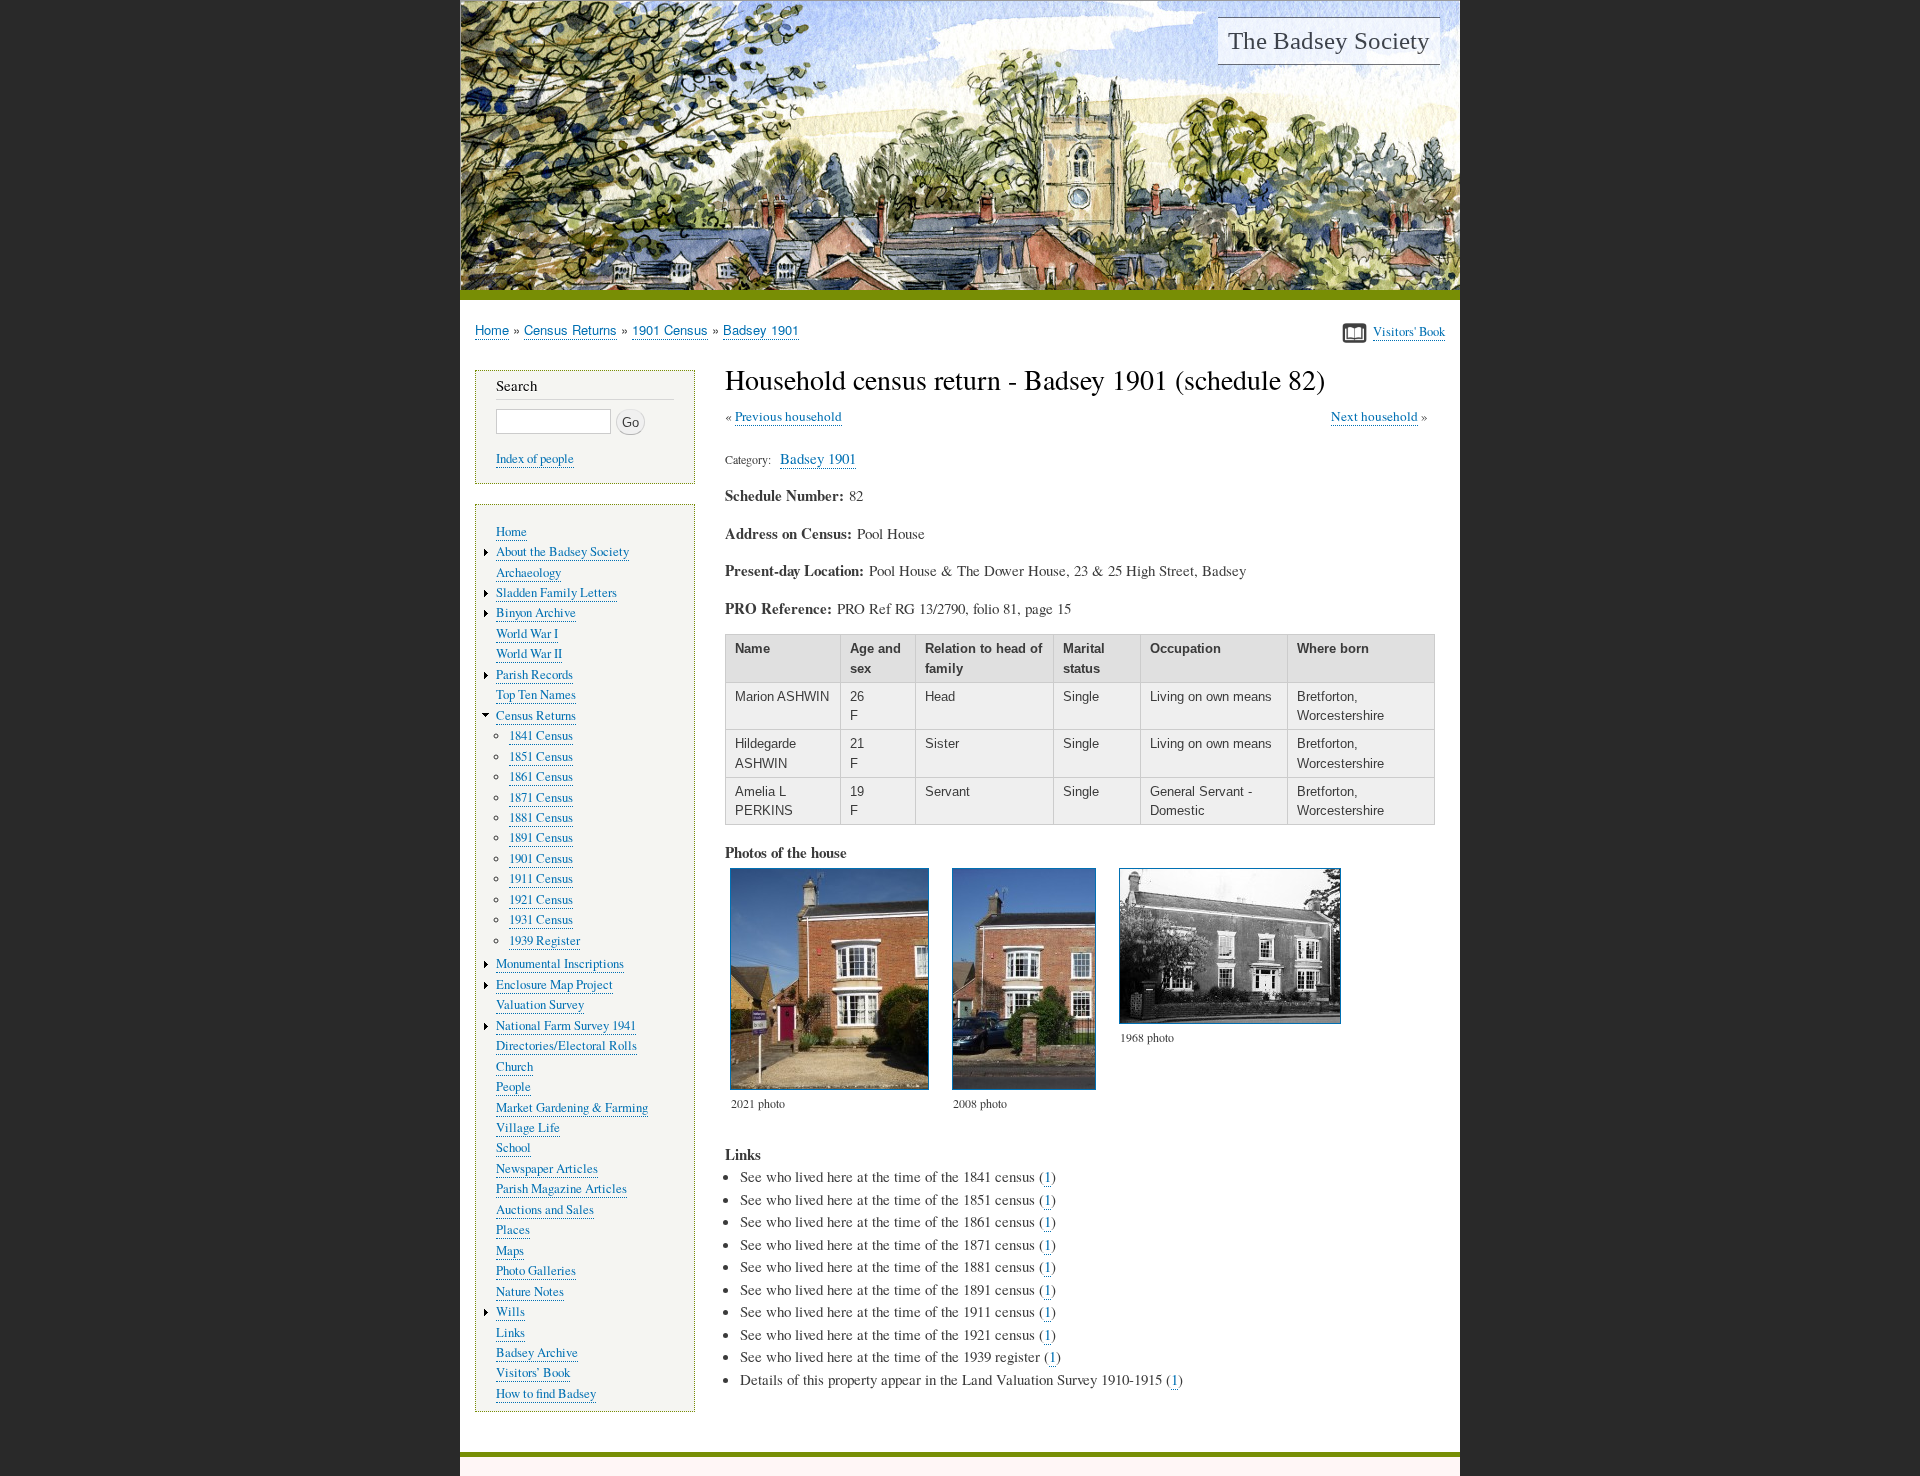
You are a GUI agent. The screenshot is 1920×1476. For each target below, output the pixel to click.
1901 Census (670, 329)
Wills (510, 1311)
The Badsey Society (1329, 40)
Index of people (535, 458)
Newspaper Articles (547, 1168)
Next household (1374, 416)
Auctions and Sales (545, 1209)
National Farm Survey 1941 (566, 1025)
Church (514, 1066)
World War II (529, 653)
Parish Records (534, 674)
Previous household (788, 416)
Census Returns (570, 329)
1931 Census (541, 919)
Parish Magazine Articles (561, 1188)
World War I (527, 633)
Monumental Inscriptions (560, 963)
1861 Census (541, 776)
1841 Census (541, 735)
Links (510, 1332)
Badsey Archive (537, 1352)
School (513, 1147)
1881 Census (541, 817)
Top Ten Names (536, 694)
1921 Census (541, 899)
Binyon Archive (536, 612)
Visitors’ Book (533, 1372)
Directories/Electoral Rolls (566, 1045)
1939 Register (544, 940)
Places (513, 1229)
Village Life (528, 1127)
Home (492, 329)
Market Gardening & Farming (572, 1107)
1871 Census (541, 797)
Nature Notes (530, 1291)
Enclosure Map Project (554, 984)
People (513, 1086)
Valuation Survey (540, 1004)
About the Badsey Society (562, 551)
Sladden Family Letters (556, 592)
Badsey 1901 (761, 329)
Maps (510, 1250)
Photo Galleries (536, 1270)
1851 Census (541, 756)
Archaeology (528, 572)
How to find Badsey (546, 1393)
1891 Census (541, 837)
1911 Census (541, 878)
